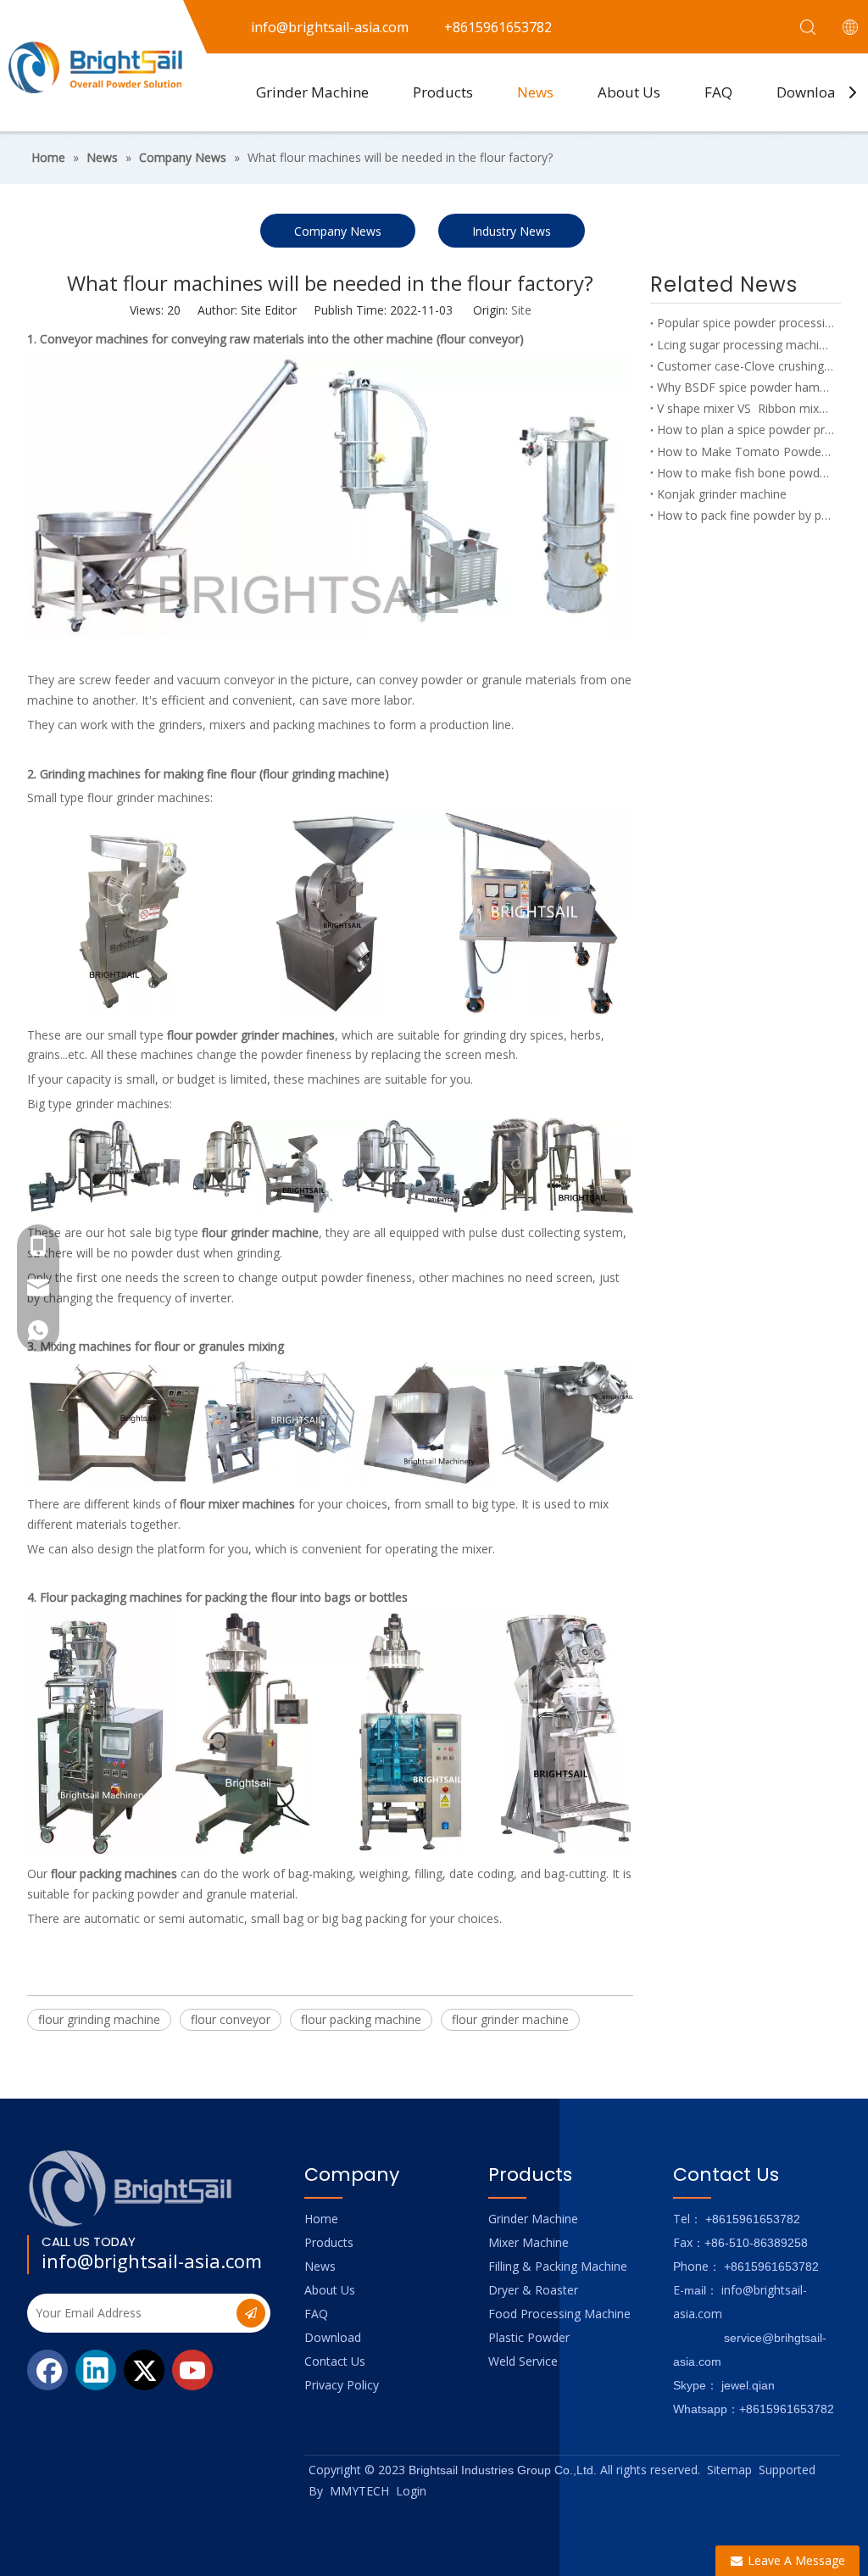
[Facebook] (47, 2370)
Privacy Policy (342, 2385)
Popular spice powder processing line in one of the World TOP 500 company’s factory (746, 323)
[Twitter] (144, 2370)
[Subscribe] (251, 2313)
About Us (629, 92)
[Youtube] (192, 2370)
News (535, 92)
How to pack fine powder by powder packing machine (746, 515)
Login (411, 2491)
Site (521, 310)
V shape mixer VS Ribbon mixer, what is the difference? (746, 408)
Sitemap (729, 2470)
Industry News (512, 231)
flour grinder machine (510, 2019)
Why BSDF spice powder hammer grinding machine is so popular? (746, 387)
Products (443, 92)
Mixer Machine (529, 2242)
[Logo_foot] (131, 2188)
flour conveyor (231, 2019)
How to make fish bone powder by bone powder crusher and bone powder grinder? (746, 473)
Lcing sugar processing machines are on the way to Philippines (746, 345)
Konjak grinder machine (722, 494)
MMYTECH (359, 2491)
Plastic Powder (529, 2337)
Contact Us (335, 2361)
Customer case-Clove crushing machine (746, 366)
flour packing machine (361, 2019)
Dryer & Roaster (533, 2290)
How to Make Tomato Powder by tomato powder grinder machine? (746, 452)
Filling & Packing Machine (558, 2266)
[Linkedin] (96, 2370)
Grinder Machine (312, 92)
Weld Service (523, 2361)
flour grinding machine (99, 2019)
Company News (338, 231)
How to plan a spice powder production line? (746, 429)
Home (321, 2219)
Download (811, 92)
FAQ (718, 92)
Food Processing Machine (559, 2314)
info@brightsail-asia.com (152, 2261)
